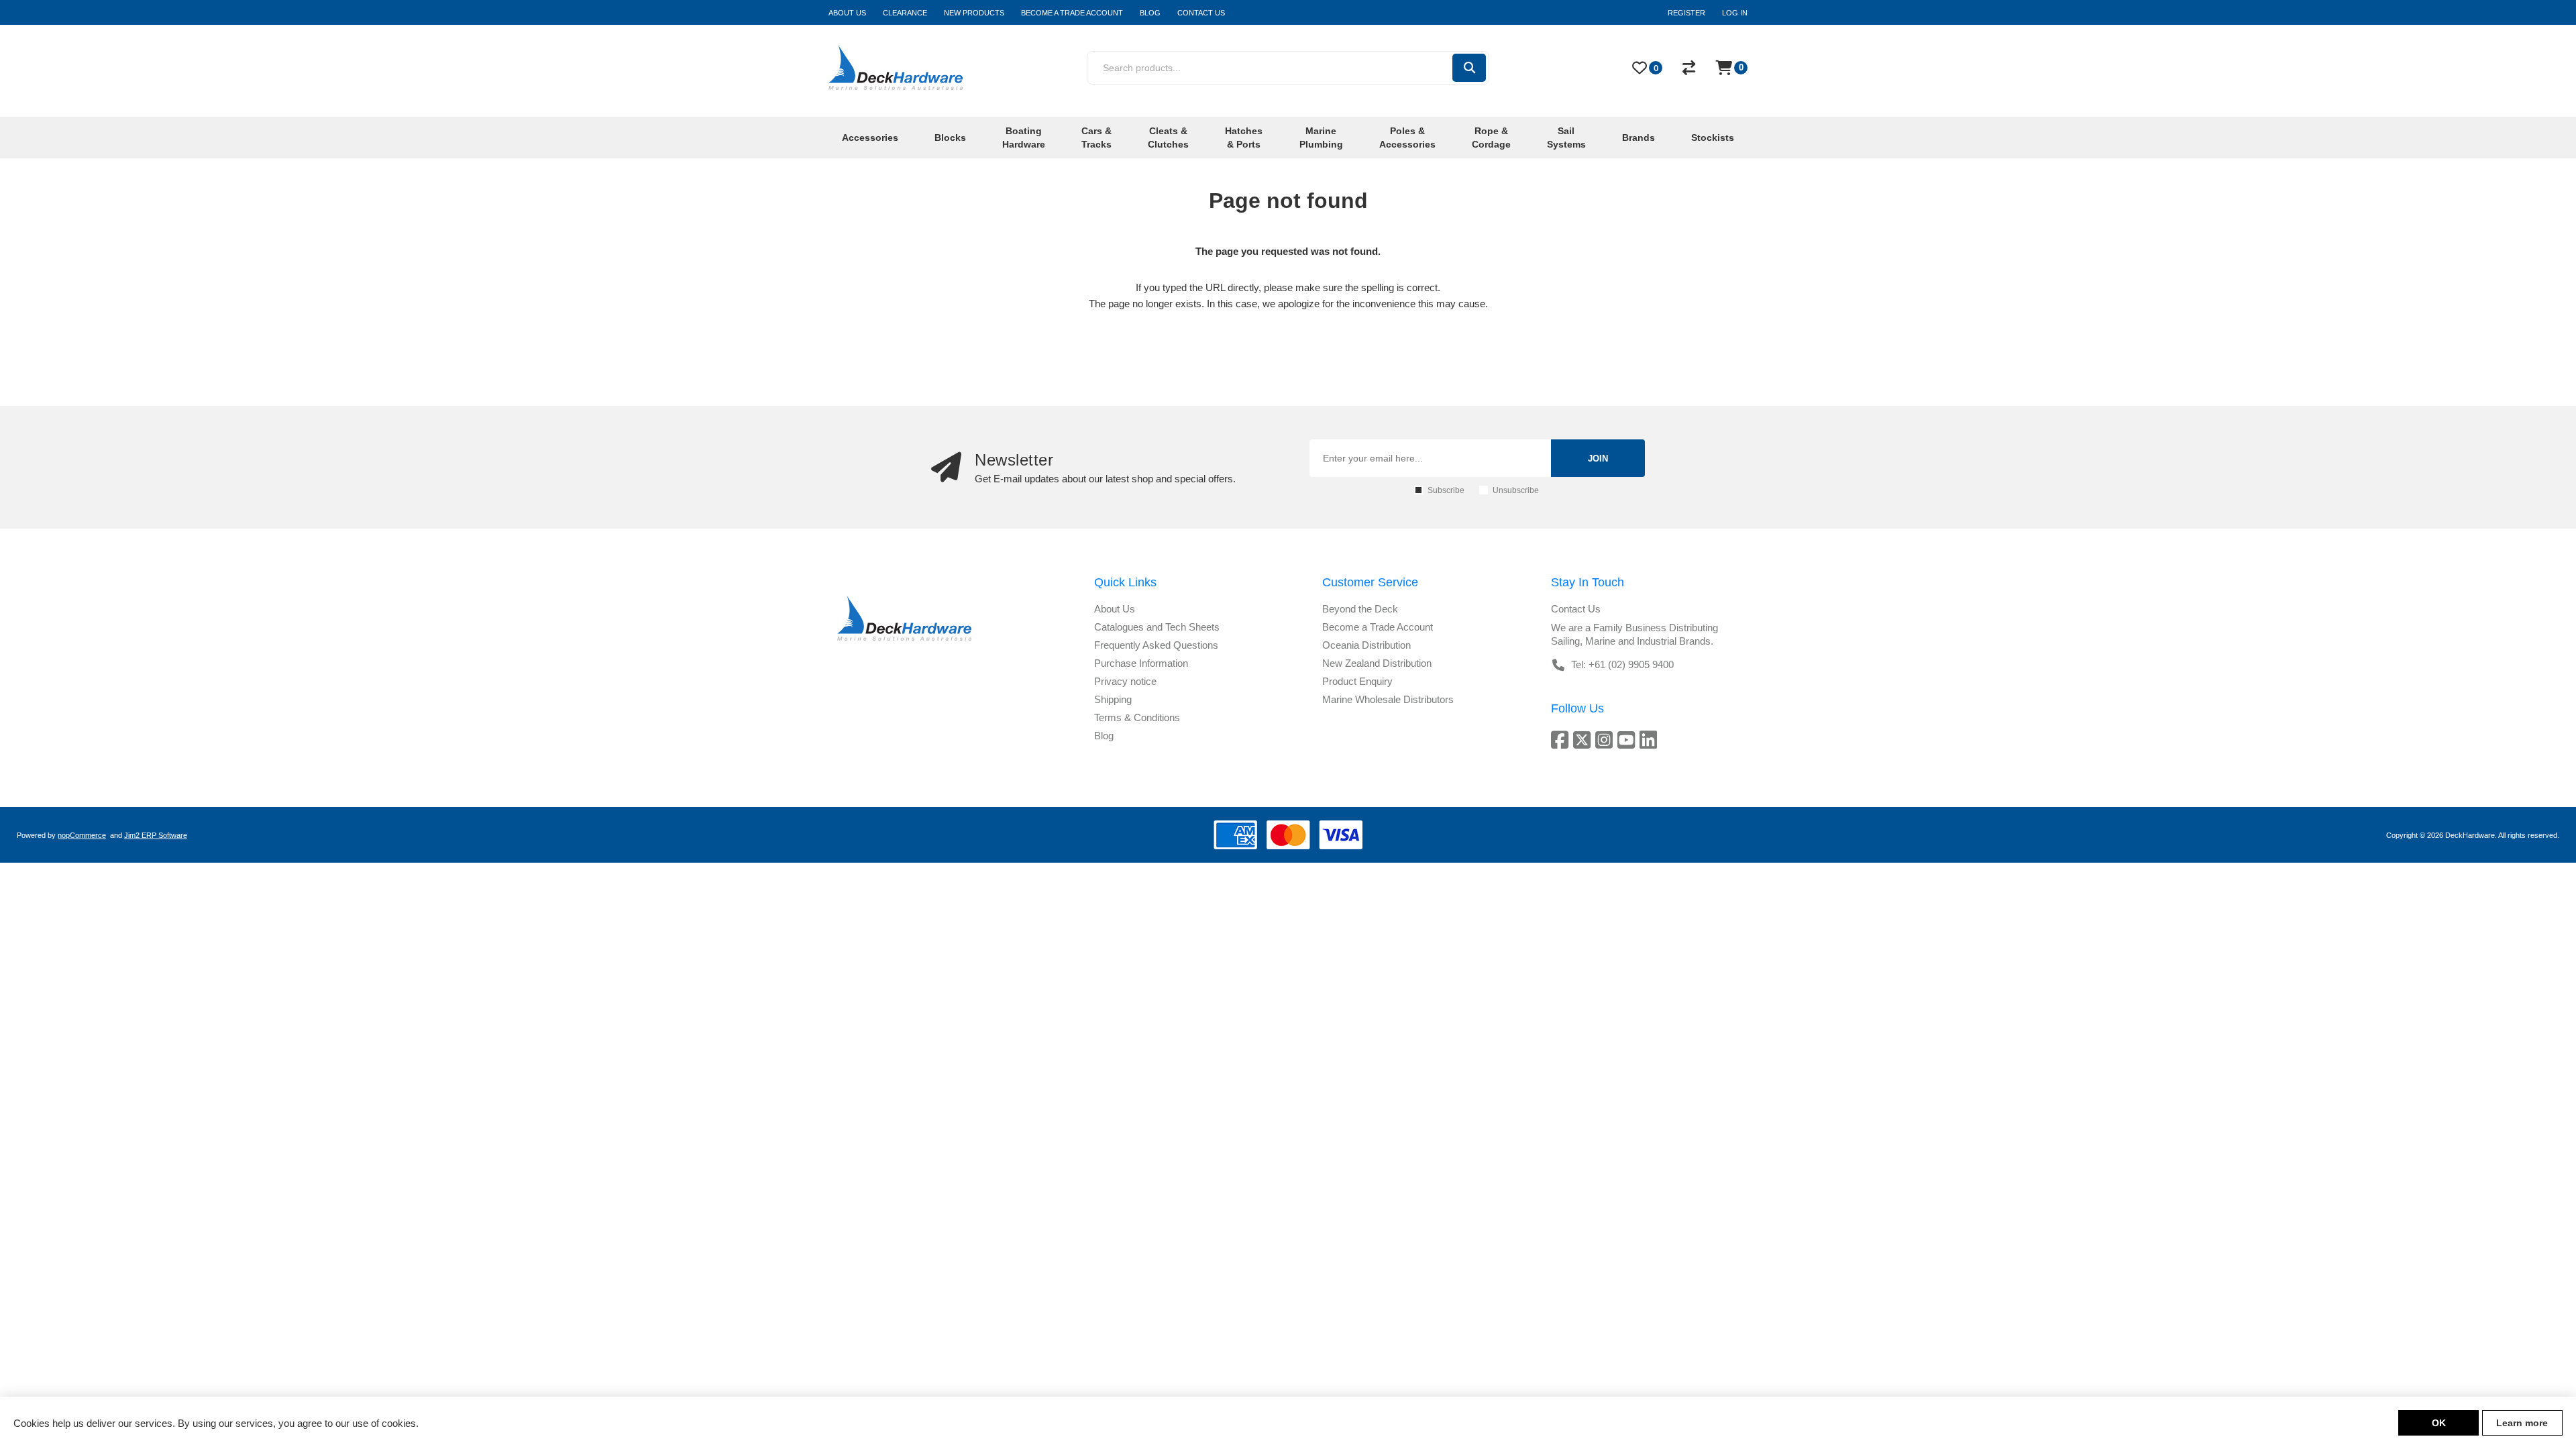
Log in (1735, 13)
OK (2439, 1423)
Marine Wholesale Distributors (1388, 699)
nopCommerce (82, 835)
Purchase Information (1141, 663)
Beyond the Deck (1360, 609)
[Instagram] (1606, 740)
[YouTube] (1628, 740)
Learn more (2522, 1423)
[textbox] (1269, 68)
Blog (1104, 736)
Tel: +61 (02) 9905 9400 (1622, 664)
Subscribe (1446, 490)
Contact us (1576, 609)
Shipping (1113, 699)
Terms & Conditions (1137, 717)
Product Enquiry (1357, 681)
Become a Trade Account (1378, 627)
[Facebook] (1562, 740)
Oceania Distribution (1366, 645)
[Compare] (1689, 68)
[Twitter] (1584, 740)
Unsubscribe (1516, 490)
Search (1469, 68)
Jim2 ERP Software (156, 835)
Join (1598, 459)
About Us (1115, 609)
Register (1686, 13)
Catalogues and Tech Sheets (1157, 627)
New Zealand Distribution (1377, 663)
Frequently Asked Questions (1156, 645)
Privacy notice (1125, 681)
